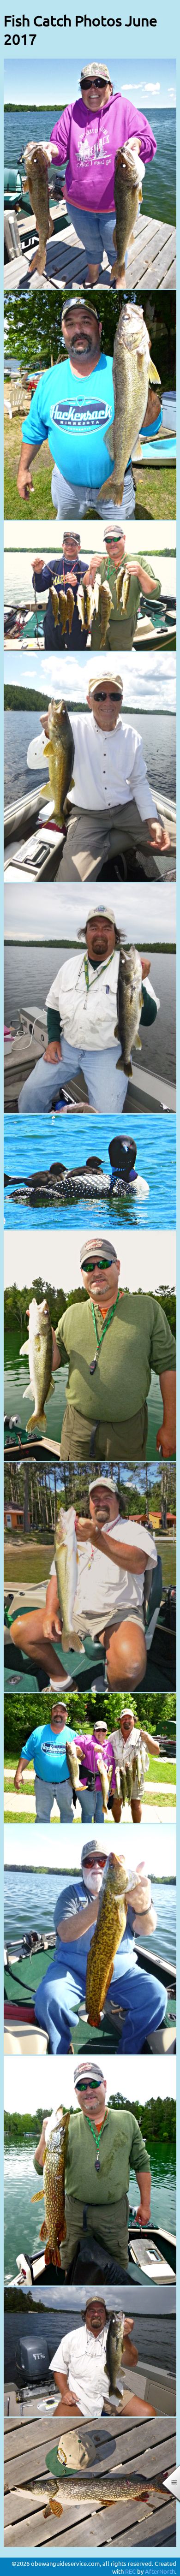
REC (130, 2571)
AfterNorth (160, 2571)
